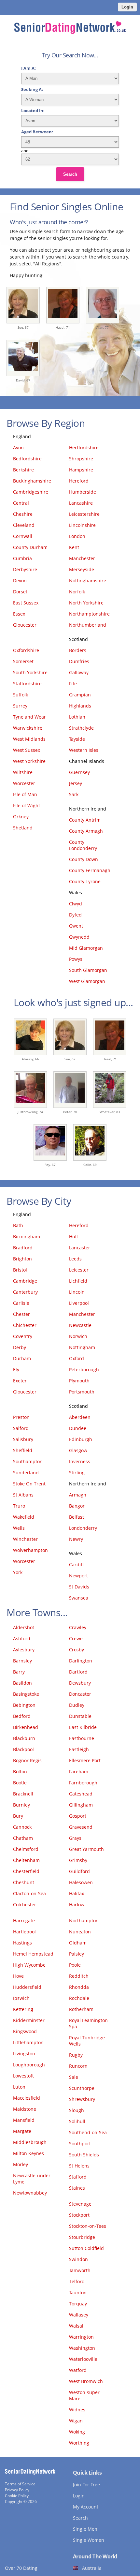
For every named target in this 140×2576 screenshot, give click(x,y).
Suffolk (21, 695)
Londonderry (83, 1528)
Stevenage (80, 2204)
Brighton (22, 1259)
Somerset (23, 661)
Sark (74, 794)
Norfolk (77, 592)
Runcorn (78, 2066)
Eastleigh (79, 1749)
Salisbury (23, 1439)
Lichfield (78, 1281)
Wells (19, 1528)
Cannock (22, 1827)
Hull (73, 1236)
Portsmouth (82, 1392)
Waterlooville (83, 2359)
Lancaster (80, 1248)
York (18, 1572)
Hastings (22, 1943)
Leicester (79, 1270)
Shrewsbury (82, 2099)
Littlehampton (28, 2042)
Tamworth (80, 2270)
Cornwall (23, 536)
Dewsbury (80, 1683)
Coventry (23, 1336)
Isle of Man (25, 794)
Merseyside (82, 569)
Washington (82, 2348)
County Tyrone (85, 881)
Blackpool (23, 1749)
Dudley (77, 1705)
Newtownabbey (30, 2193)
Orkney (21, 817)
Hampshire (81, 470)
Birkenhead (26, 1727)
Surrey (20, 706)
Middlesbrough (30, 2142)
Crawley (78, 1627)
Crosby (77, 1650)
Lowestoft (23, 2076)
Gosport (78, 1816)
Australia (92, 2568)
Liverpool (79, 1303)
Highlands (80, 706)
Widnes (77, 2410)
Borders (78, 650)
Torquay (78, 2304)
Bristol (20, 1270)
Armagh (78, 1495)
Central (21, 503)
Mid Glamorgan (86, 948)
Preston (21, 1417)
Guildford (79, 1871)
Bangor (77, 1506)
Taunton (78, 2293)
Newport (78, 1576)
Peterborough (84, 1370)
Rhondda (79, 1987)
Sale (74, 2077)
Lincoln (77, 1292)
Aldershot (24, 1627)
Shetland (23, 828)
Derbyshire (25, 569)
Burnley (21, 1805)
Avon (18, 447)
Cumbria (22, 558)
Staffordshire (27, 684)
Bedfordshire (27, 459)
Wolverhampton (30, 1550)
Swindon (78, 2259)
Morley (21, 2164)
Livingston (24, 2054)
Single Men (85, 2529)
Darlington (81, 1661)
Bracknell (23, 1794)
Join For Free (86, 2485)
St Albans (23, 1495)
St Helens (79, 2166)
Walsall (77, 2326)
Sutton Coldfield (86, 2248)
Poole (75, 1965)
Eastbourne (82, 1738)
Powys (76, 959)
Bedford (22, 1716)
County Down (84, 859)
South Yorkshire (30, 672)
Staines (77, 2188)
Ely (16, 1370)
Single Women (89, 2540)
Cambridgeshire (31, 492)
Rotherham (81, 2009)
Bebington (24, 1705)
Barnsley (22, 1661)
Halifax (77, 1893)
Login (127, 7)
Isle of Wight (27, 805)
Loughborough (29, 2065)
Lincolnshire (82, 525)
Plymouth (79, 1381)
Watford (78, 2370)
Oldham (78, 1943)
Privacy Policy (17, 2490)
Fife (73, 684)
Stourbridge (82, 2237)
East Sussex (26, 603)
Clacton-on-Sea (29, 1893)
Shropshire (81, 459)
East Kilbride (83, 1727)
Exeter (20, 1381)
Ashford (22, 1638)
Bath (18, 1225)
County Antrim (85, 820)
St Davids (79, 1587)
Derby (20, 1347)
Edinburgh (81, 1439)
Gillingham (81, 1805)
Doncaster (80, 1694)
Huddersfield (27, 1987)
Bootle (20, 1783)
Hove (18, 1976)
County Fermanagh (90, 870)
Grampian (80, 695)
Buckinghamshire (32, 481)
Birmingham (27, 1236)
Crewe (76, 1638)
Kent (74, 547)
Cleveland (24, 525)
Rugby (76, 2055)
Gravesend (81, 1827)
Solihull (77, 2121)
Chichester (25, 1325)
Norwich (78, 1336)
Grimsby (78, 1860)
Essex (19, 614)
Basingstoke (26, 1694)
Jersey (76, 783)
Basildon (22, 1683)
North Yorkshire (86, 603)
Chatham (23, 1838)
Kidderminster (29, 2020)
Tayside (77, 739)
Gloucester (25, 625)
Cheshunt (24, 1882)
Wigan (76, 2421)
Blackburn (24, 1738)
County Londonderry (83, 845)
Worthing (79, 2443)
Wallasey (79, 2315)
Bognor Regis (27, 1760)
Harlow (77, 1905)
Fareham (79, 1772)
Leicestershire (84, 514)
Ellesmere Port (85, 1760)
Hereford (79, 481)
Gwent (76, 926)
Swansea (79, 1598)
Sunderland (26, 1473)
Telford (77, 2281)
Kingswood (25, 2031)
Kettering (23, 2009)
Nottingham (82, 1347)
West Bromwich (86, 2381)
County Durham (30, 547)
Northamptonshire (89, 614)
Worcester (24, 783)
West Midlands (29, 739)
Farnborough (83, 1783)
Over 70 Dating (21, 2568)
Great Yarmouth (86, 1849)
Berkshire (23, 470)
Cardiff (77, 1564)
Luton (19, 2087)
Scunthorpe (82, 2088)
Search (70, 174)
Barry (19, 1672)
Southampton (28, 1461)
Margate (22, 2131)
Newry (76, 1539)
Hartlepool (24, 1932)
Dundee (78, 1428)
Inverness (80, 1461)
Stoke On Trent (29, 1484)
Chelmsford (26, 1849)
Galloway (79, 672)
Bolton (20, 1772)
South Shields (84, 2155)
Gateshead (81, 1794)
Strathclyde (81, 728)
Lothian (77, 717)
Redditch (79, 1976)
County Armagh (86, 831)
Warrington (81, 2337)
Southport (80, 2144)
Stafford (78, 2177)
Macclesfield (27, 2098)
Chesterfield (26, 1871)
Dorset (20, 592)
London (77, 536)
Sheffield (23, 1450)
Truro (19, 1506)
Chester (21, 1314)
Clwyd (76, 904)
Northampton (84, 1921)
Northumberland (88, 625)
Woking (77, 2432)
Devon (20, 581)
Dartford (78, 1672)
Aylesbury (24, 1650)
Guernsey (79, 772)
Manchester (82, 558)
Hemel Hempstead (33, 1954)
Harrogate (24, 1921)
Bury (18, 1816)
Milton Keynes (28, 2153)
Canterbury (25, 1292)
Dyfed (75, 915)
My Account (86, 2507)
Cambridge (25, 1281)
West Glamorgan (87, 981)
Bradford (23, 1248)
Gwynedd (79, 937)
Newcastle (80, 1325)
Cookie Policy (17, 2496)
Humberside (83, 492)
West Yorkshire (29, 761)
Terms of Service (20, 2484)
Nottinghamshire (88, 581)
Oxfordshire (26, 650)
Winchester (25, 1539)
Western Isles (84, 750)
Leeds (75, 1259)
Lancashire (81, 503)
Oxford (77, 1358)
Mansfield (24, 2120)
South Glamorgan (88, 970)
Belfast (77, 1517)
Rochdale (79, 1998)
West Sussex (27, 750)
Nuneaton (80, 1932)
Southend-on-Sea (88, 2132)
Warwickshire (28, 728)
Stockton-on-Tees (88, 2226)
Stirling (77, 1473)
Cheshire (23, 514)
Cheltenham (26, 1860)
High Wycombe (29, 1965)
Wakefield (24, 1517)
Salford (21, 1428)
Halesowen (81, 1882)
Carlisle (21, 1303)
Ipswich (21, 1998)
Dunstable (80, 1716)
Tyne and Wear (29, 717)
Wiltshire (23, 772)
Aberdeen (80, 1417)
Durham (22, 1358)
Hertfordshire (84, 447)
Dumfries (79, 661)
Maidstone (25, 2109)
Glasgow (78, 1450)
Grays (75, 1838)
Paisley (77, 1954)
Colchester (25, 1905)
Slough (77, 2110)
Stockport (79, 2215)
